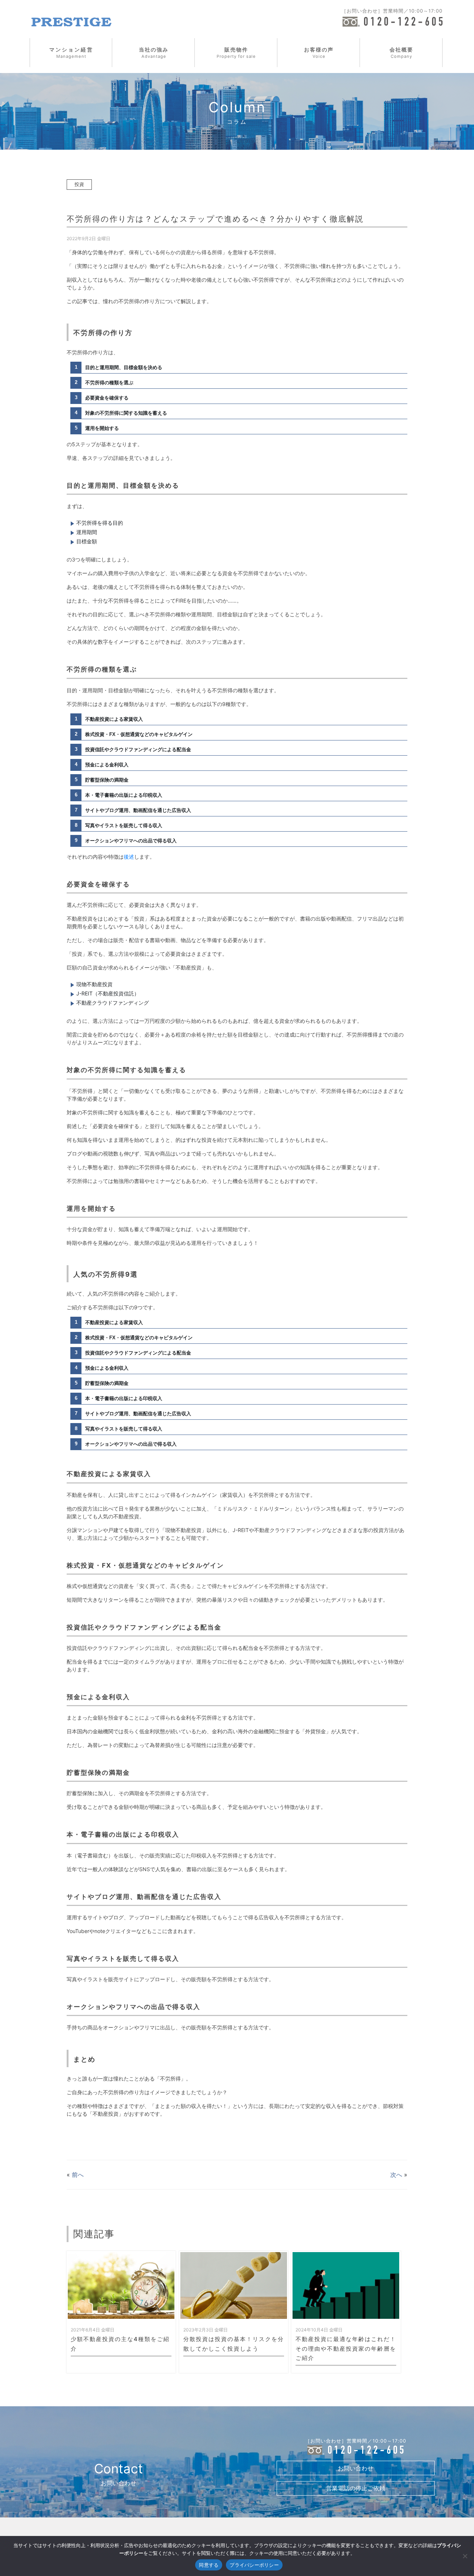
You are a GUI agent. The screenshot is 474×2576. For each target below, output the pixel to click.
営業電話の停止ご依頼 (355, 2488)
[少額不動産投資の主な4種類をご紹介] (121, 2285)
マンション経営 (71, 53)
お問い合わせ (355, 2468)
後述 (129, 857)
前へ (78, 2175)
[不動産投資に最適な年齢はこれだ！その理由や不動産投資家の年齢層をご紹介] (346, 2285)
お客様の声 (319, 53)
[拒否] (465, 2556)
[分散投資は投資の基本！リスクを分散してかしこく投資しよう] (234, 2285)
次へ (396, 2175)
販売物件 (236, 53)
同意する (209, 2565)
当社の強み (154, 53)
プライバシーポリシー (254, 2565)
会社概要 (401, 53)
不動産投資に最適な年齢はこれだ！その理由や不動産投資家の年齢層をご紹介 (346, 2348)
